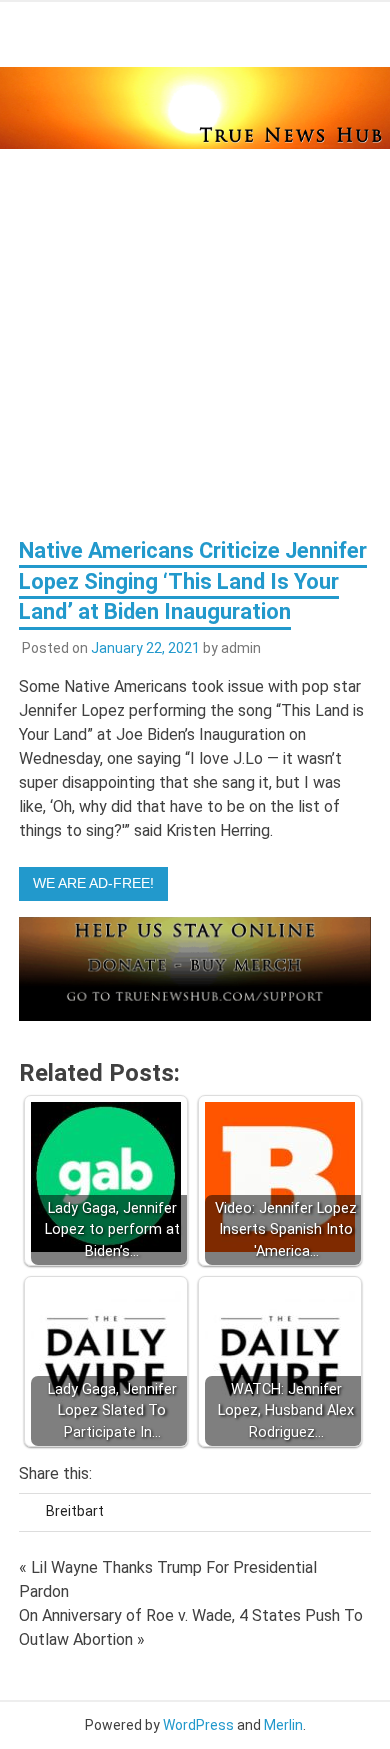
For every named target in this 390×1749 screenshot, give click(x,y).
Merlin (283, 1725)
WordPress (198, 1725)
